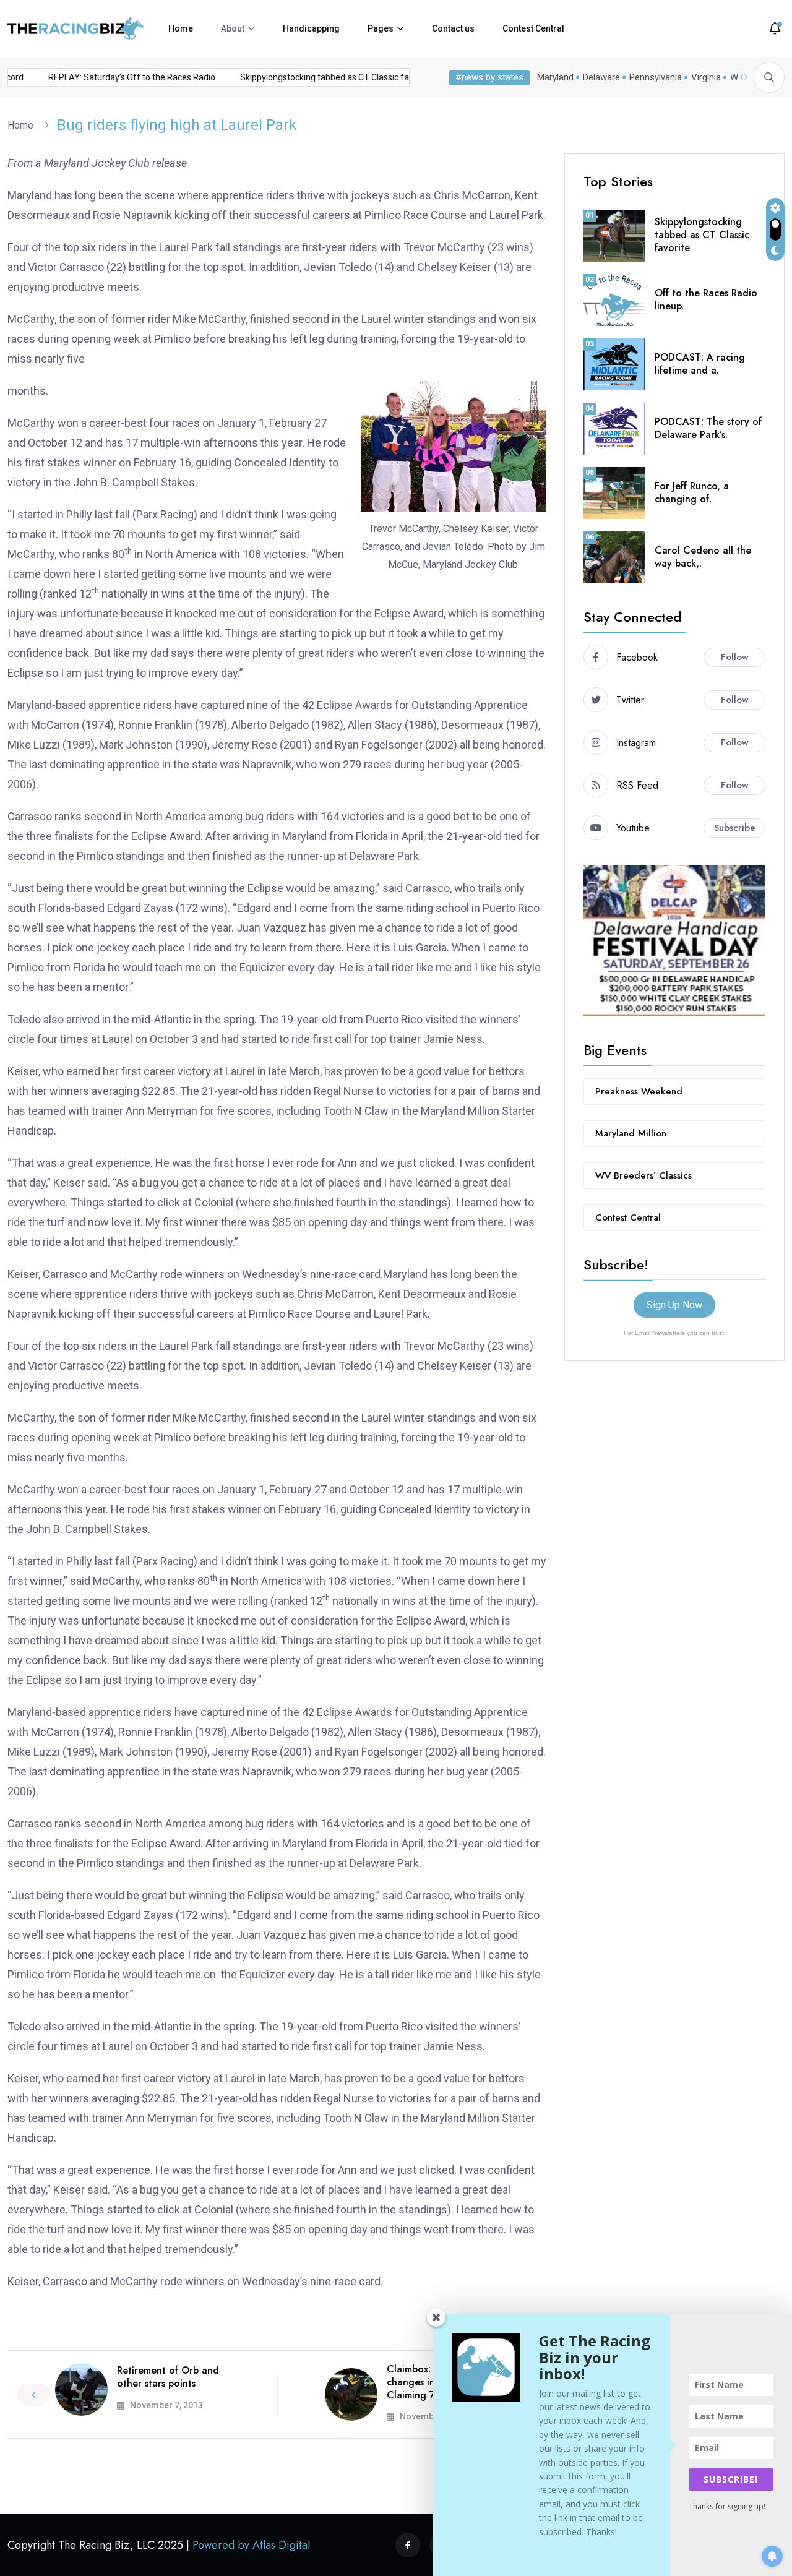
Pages (381, 28)
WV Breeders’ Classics (643, 1175)
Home (181, 28)
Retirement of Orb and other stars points (168, 2377)
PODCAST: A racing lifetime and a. (700, 364)
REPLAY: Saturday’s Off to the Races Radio (116, 77)
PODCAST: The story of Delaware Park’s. (708, 428)
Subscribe (735, 828)
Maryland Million (631, 1133)
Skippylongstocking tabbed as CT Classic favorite (320, 77)
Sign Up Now (674, 1305)
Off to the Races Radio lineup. (706, 299)
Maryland (555, 77)
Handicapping (311, 28)
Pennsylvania (656, 77)
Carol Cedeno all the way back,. (703, 557)
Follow (735, 657)
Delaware (601, 77)
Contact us (453, 28)
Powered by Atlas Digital (251, 2545)
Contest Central (533, 28)
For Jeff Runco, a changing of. (692, 492)
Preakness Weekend (639, 1091)
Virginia (706, 77)
